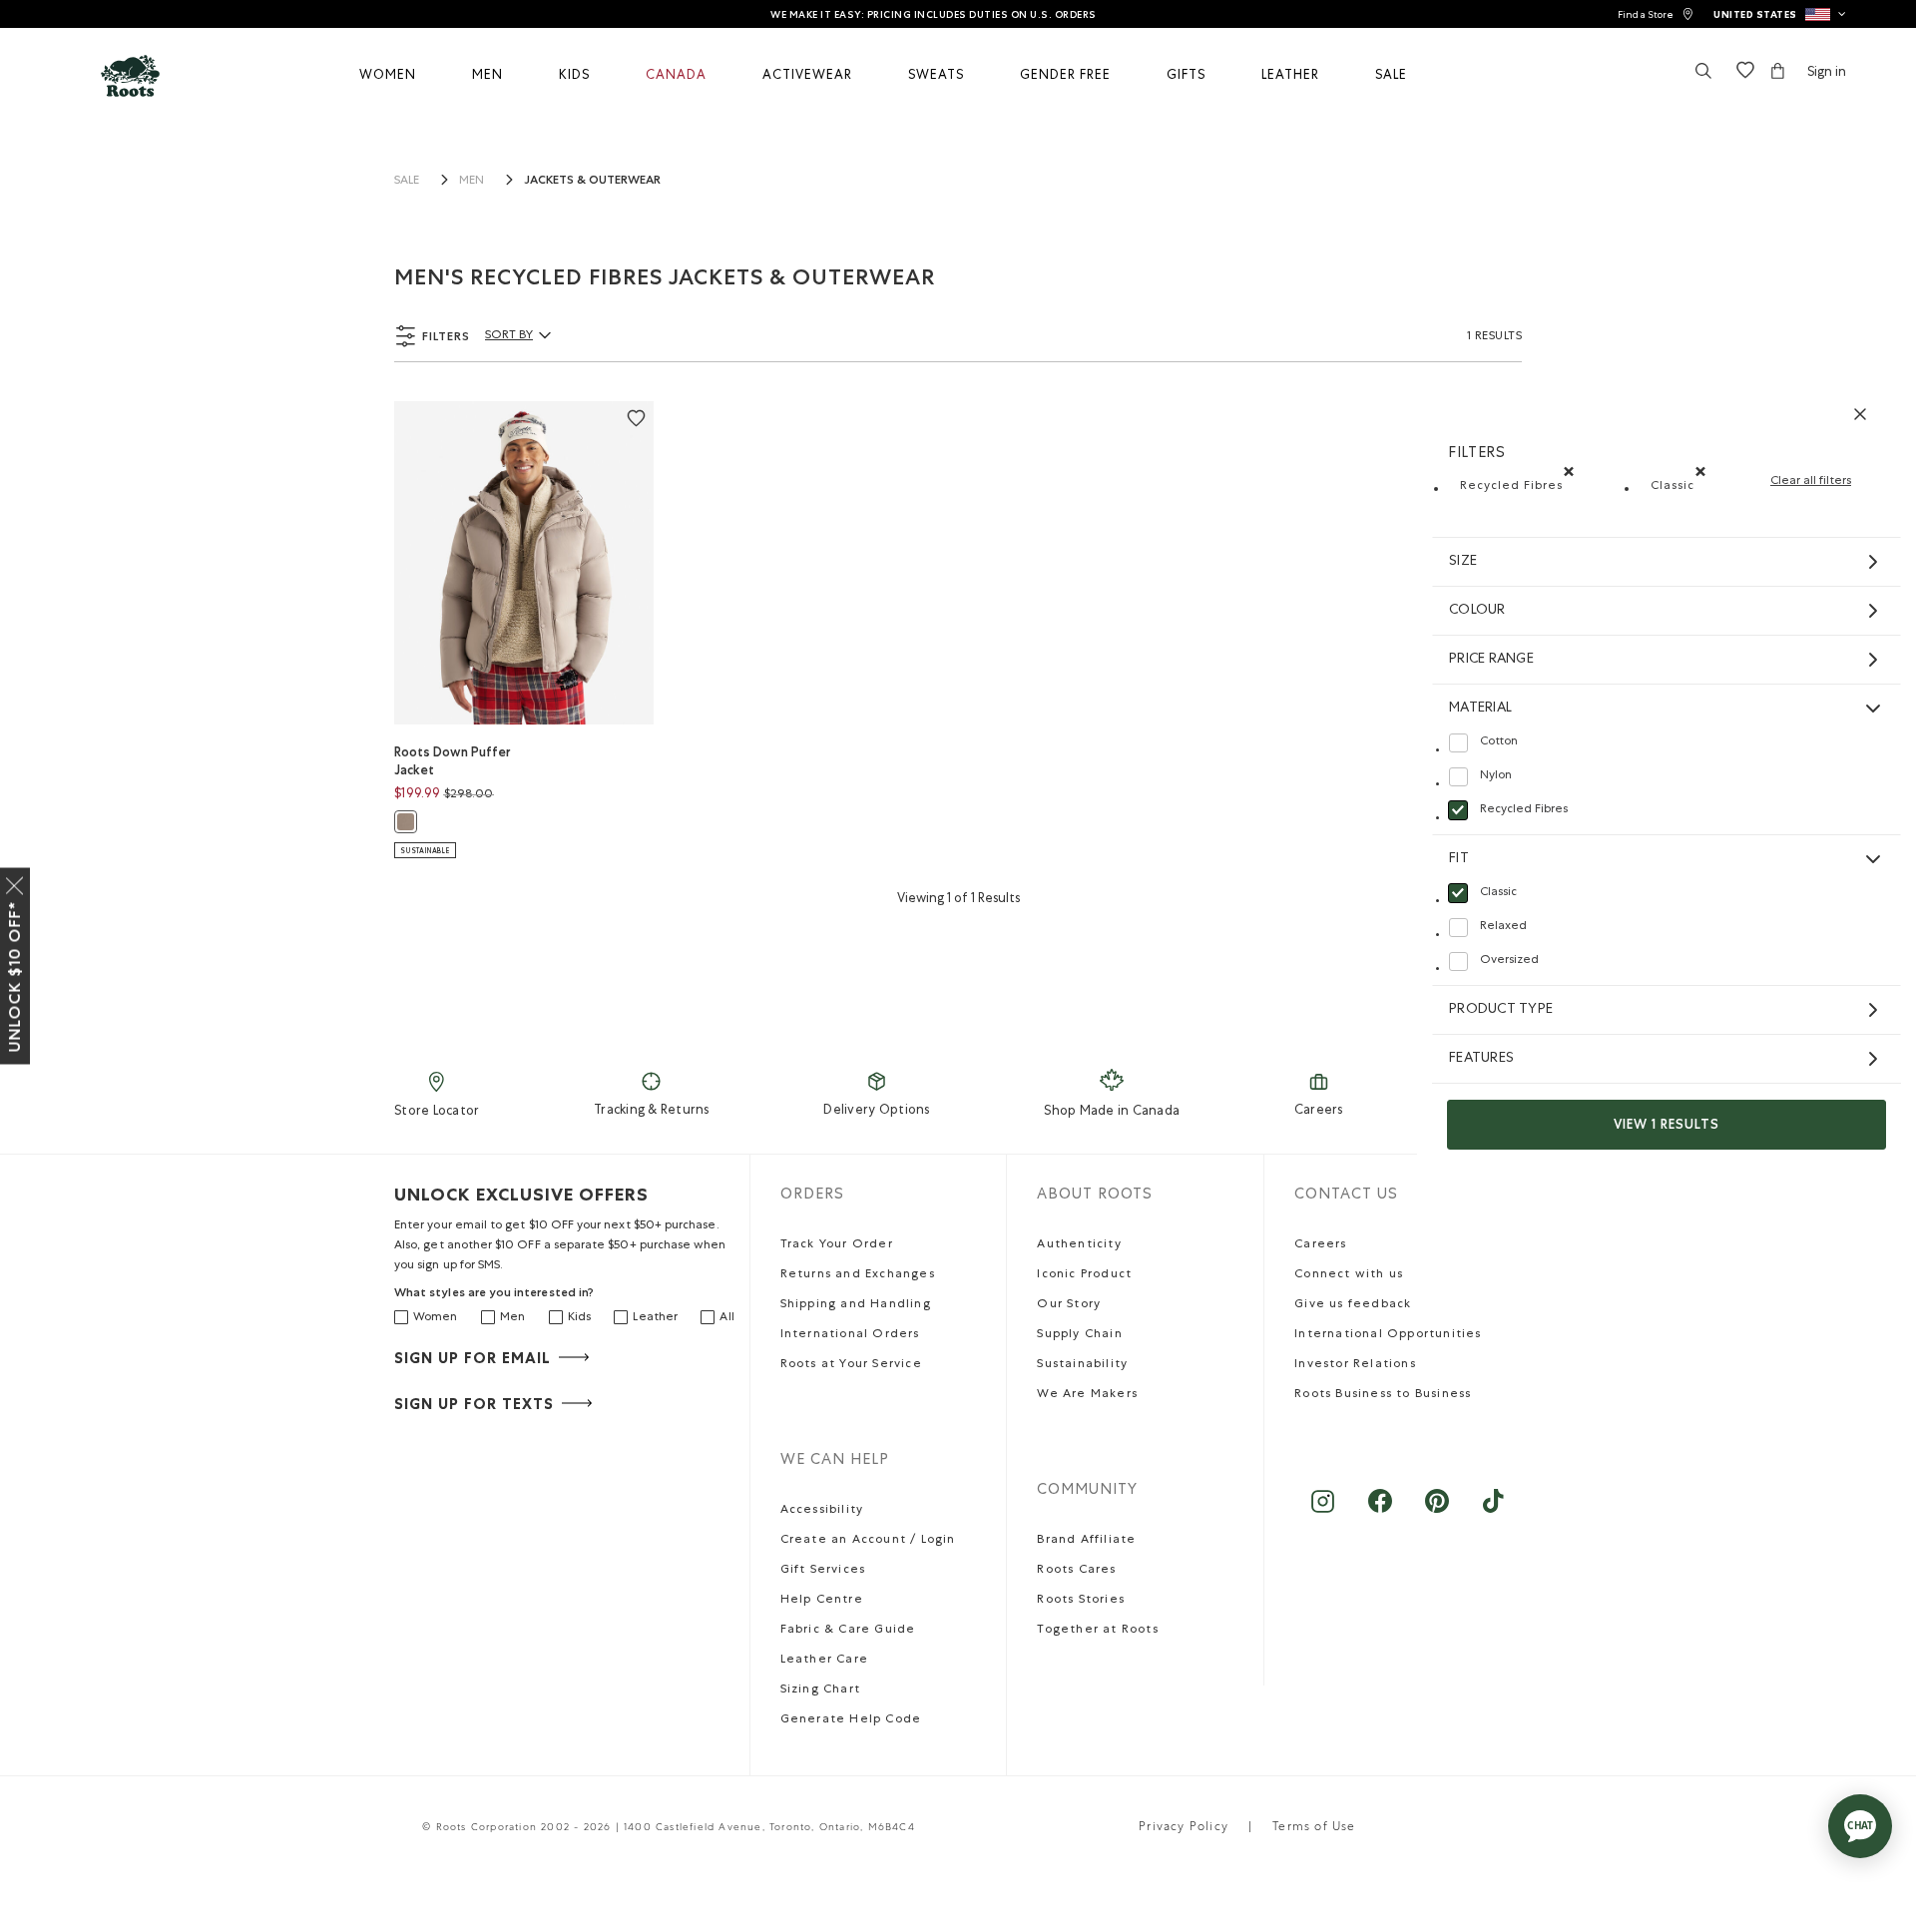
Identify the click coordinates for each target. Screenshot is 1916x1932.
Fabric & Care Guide (848, 1631)
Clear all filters (1811, 482)
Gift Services (823, 1571)
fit (1459, 859)
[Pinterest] (1437, 1511)
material (1480, 709)
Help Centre (822, 1601)
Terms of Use (1314, 1828)
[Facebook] (1380, 1511)
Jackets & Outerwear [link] (592, 180)
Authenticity (1079, 1245)
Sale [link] (407, 182)
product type (1501, 1010)
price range (1491, 660)
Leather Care (824, 1661)
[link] (1656, 14)
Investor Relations (1355, 1365)
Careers (1319, 1111)
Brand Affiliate (1086, 1541)
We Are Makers (1087, 1395)
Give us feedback (1353, 1305)
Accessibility (822, 1511)
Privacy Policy (1184, 1828)
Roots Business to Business (1383, 1395)
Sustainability (1082, 1365)
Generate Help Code (851, 1720)
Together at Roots (1097, 1631)
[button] (1780, 14)
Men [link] (472, 182)
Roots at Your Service (851, 1365)
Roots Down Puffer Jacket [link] (453, 761)
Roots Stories (1081, 1601)
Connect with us (1349, 1275)
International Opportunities (1388, 1335)
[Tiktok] (1493, 1511)
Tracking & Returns (652, 1111)
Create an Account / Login (868, 1541)
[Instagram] (1323, 1511)
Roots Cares (1076, 1571)
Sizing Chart (820, 1690)
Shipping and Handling (856, 1305)
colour (1477, 611)
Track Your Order (837, 1245)
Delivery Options (876, 1111)
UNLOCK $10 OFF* (14, 977)
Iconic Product (1084, 1275)
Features (1481, 1059)
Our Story (1069, 1305)
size (1463, 562)
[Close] (15, 882)
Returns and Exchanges (858, 1275)
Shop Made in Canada (1112, 1112)
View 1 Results (1667, 1124)
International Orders (850, 1335)
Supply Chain (1079, 1335)
